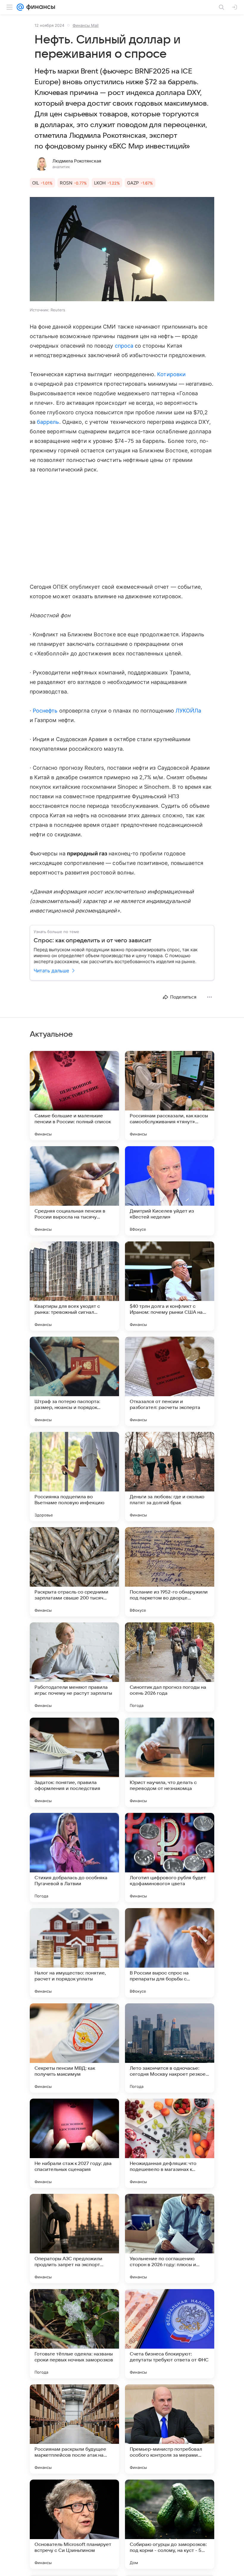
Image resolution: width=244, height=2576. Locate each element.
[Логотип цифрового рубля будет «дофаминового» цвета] (170, 1858)
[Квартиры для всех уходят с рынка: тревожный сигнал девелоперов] (74, 1286)
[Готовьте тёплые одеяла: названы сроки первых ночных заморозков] (74, 2334)
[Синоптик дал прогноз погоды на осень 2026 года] (170, 1667)
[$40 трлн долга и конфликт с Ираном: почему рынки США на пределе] (170, 1286)
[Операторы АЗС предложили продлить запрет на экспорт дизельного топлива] (74, 2238)
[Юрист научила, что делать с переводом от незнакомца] (170, 1762)
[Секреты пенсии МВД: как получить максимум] (74, 2048)
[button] (122, 250)
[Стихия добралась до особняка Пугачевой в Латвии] (74, 1858)
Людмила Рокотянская (77, 161)
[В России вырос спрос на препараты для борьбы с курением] (170, 1953)
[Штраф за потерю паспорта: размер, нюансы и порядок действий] (74, 1381)
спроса (124, 346)
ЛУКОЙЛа (188, 711)
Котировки (171, 374)
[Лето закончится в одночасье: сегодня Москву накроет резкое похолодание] (170, 2048)
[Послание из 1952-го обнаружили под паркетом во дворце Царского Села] (170, 1572)
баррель (48, 422)
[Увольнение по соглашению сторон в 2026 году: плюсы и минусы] (170, 2238)
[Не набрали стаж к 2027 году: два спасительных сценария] (74, 2143)
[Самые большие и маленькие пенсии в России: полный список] (74, 1096)
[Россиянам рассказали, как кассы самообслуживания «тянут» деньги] (170, 1096)
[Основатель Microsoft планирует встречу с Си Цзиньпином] (74, 2524)
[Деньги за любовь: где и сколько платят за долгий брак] (170, 1477)
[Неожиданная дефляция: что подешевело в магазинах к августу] (170, 2143)
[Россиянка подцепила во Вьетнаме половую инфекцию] (74, 1477)
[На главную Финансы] (39, 7)
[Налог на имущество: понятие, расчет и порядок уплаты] (74, 1953)
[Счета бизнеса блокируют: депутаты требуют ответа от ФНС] (170, 2334)
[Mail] (20, 7)
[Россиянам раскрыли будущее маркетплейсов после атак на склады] (74, 2429)
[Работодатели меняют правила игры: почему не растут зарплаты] (74, 1667)
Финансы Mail (86, 25)
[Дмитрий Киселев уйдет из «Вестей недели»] (170, 1191)
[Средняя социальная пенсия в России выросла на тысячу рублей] (74, 1191)
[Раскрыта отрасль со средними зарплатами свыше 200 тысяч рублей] (74, 1572)
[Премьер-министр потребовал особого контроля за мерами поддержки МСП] (170, 2429)
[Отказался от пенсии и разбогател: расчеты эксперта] (170, 1381)
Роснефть (45, 711)
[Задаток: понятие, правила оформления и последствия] (74, 1762)
